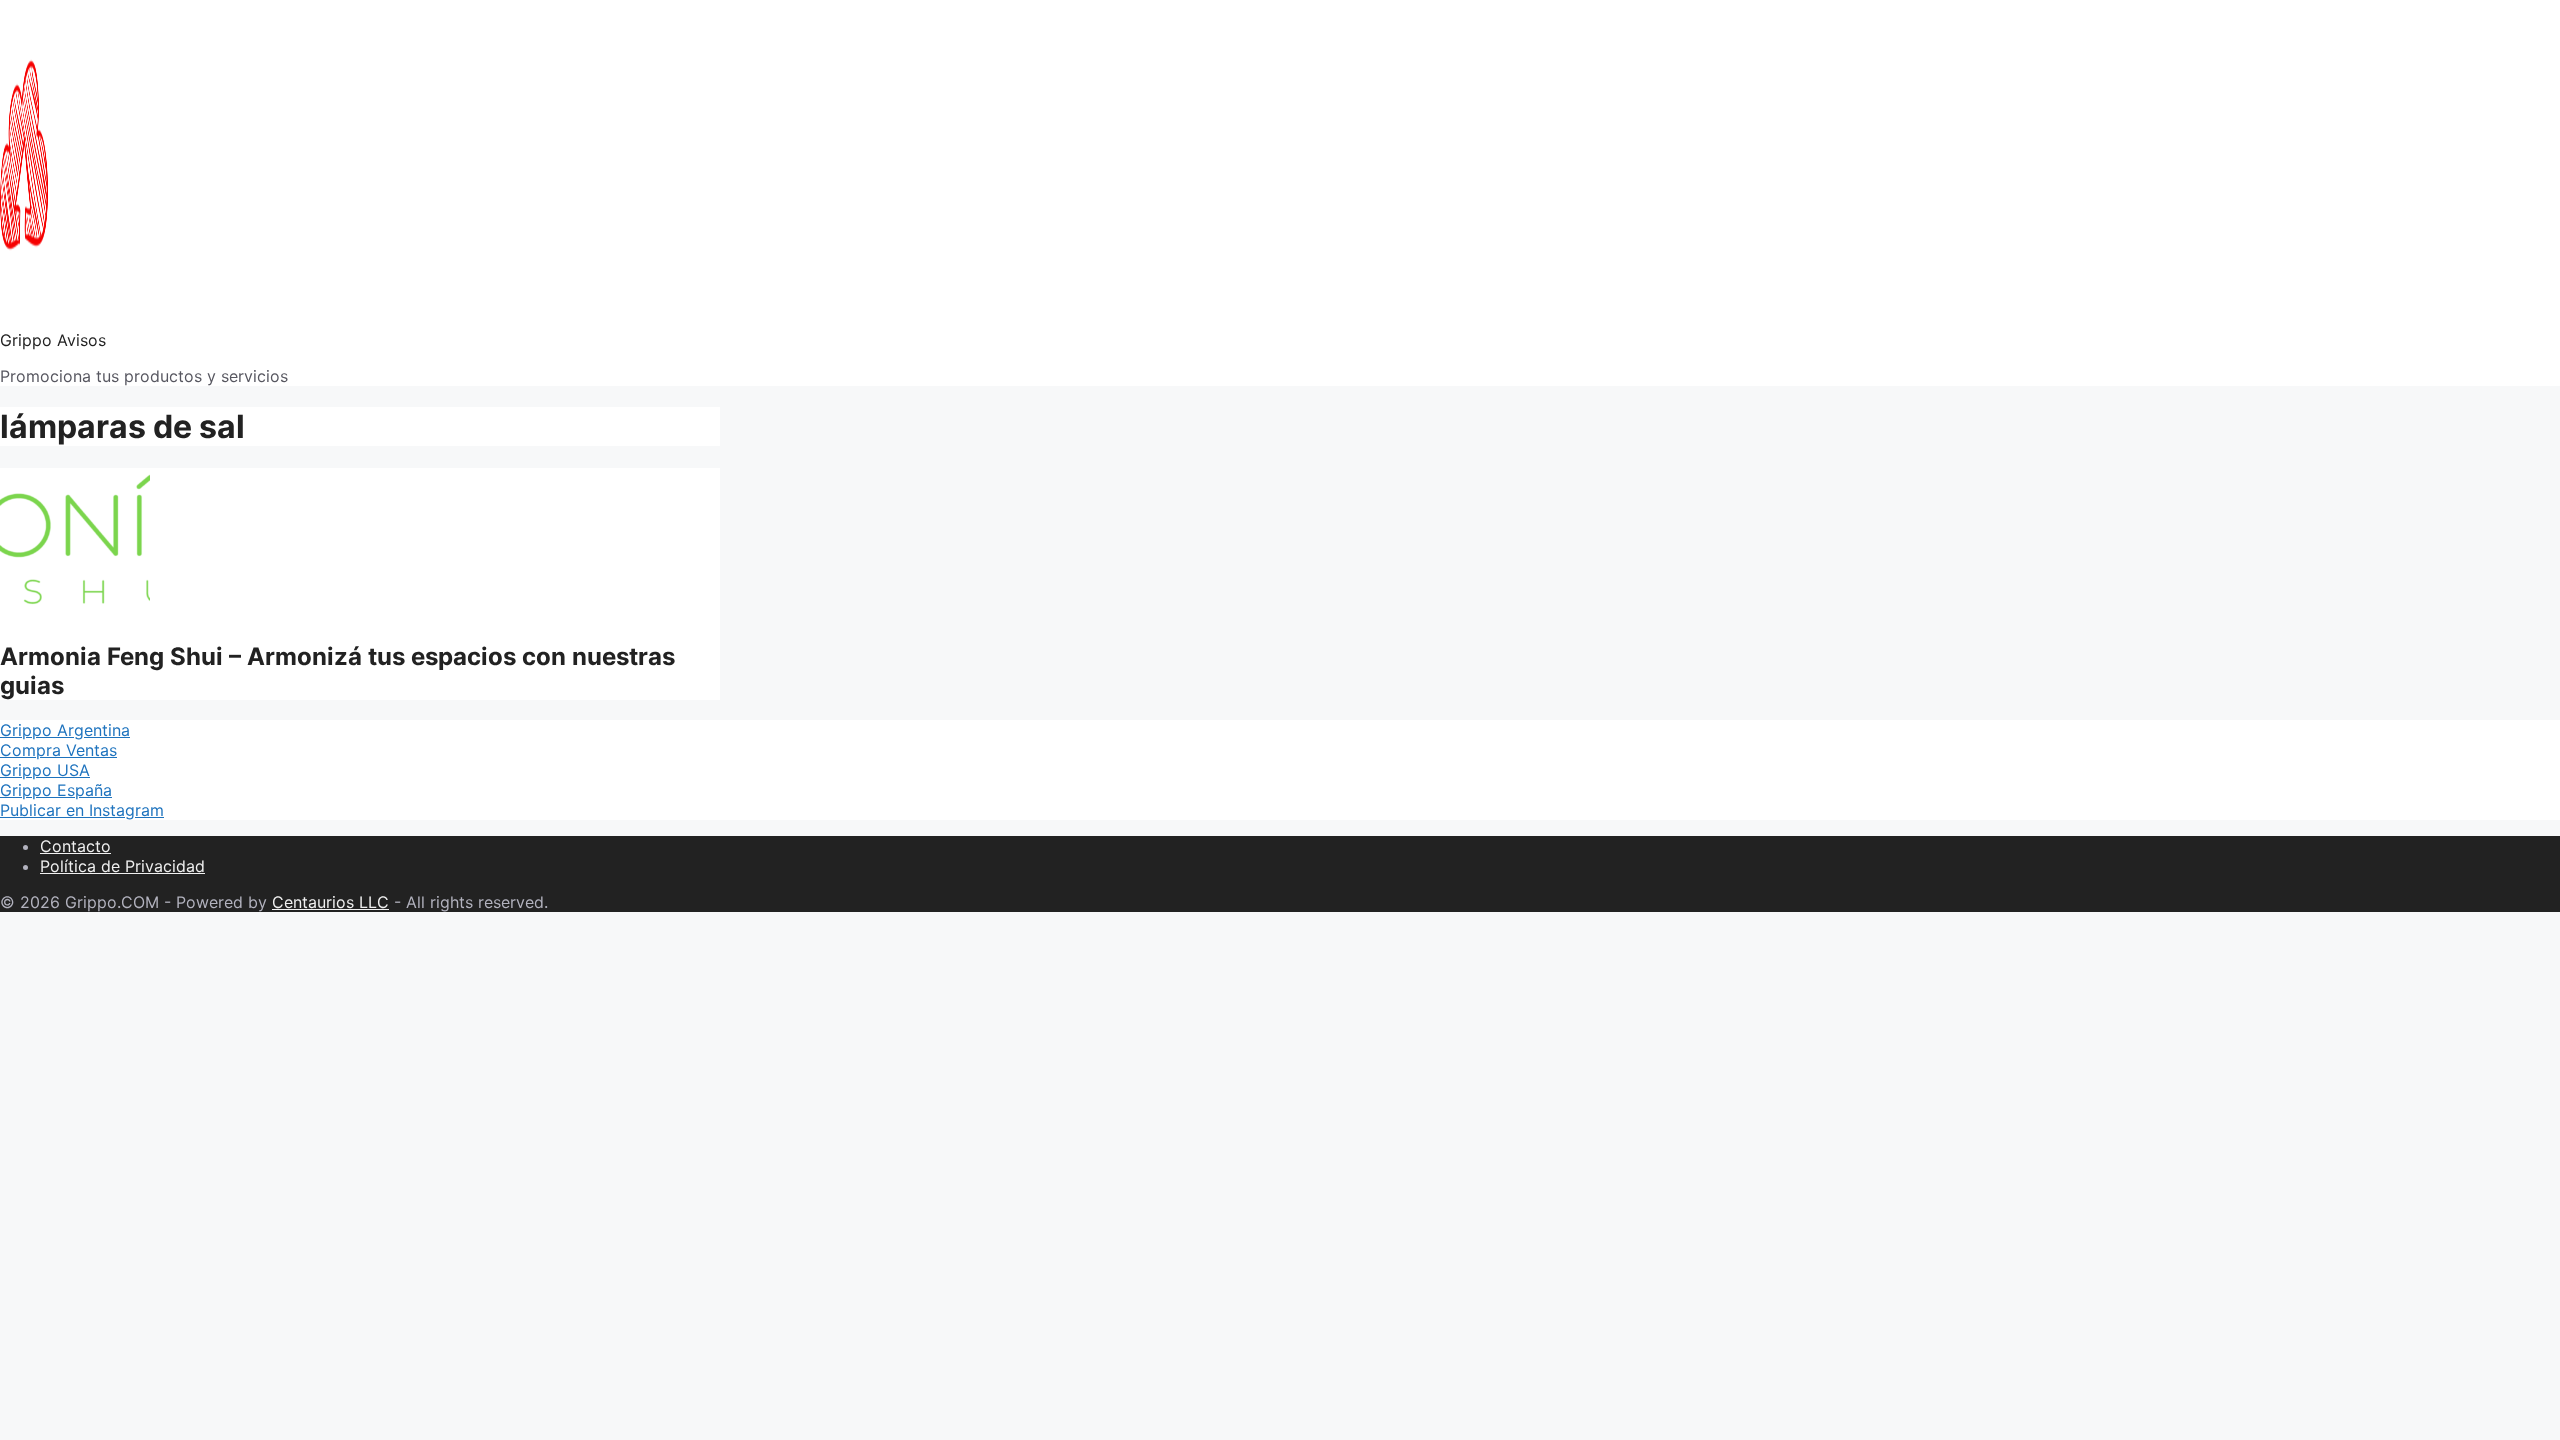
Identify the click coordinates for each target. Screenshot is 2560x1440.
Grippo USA (45, 770)
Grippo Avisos (53, 340)
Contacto (75, 846)
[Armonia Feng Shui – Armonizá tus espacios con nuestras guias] (75, 612)
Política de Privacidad (122, 866)
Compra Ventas (58, 750)
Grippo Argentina (65, 730)
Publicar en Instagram (82, 810)
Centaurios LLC (330, 902)
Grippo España (56, 790)
